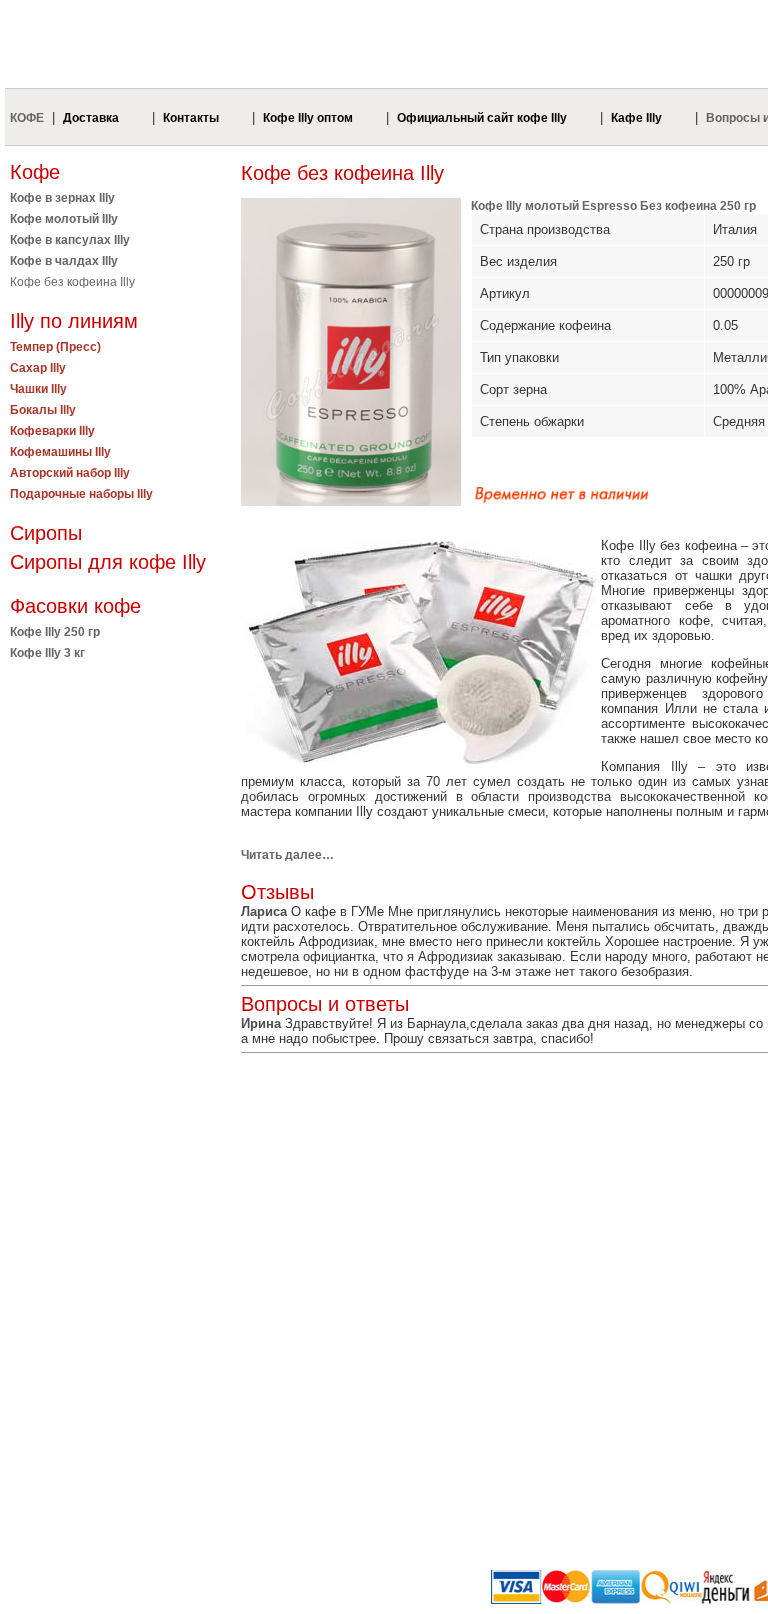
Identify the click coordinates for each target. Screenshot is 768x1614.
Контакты (191, 118)
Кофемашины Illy (60, 452)
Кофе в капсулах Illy (70, 240)
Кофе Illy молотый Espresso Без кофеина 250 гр (613, 206)
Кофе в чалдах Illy (64, 261)
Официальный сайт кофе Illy (482, 118)
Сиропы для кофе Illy (108, 562)
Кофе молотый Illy (64, 219)
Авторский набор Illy (70, 473)
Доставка (91, 118)
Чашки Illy (38, 389)
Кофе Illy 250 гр (55, 632)
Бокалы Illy (43, 410)
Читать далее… (287, 855)
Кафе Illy (636, 118)
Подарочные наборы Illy (81, 494)
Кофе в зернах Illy (62, 198)
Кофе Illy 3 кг (47, 653)
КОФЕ (27, 118)
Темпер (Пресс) (55, 347)
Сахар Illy (38, 368)
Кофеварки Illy (52, 431)
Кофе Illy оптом (308, 118)
